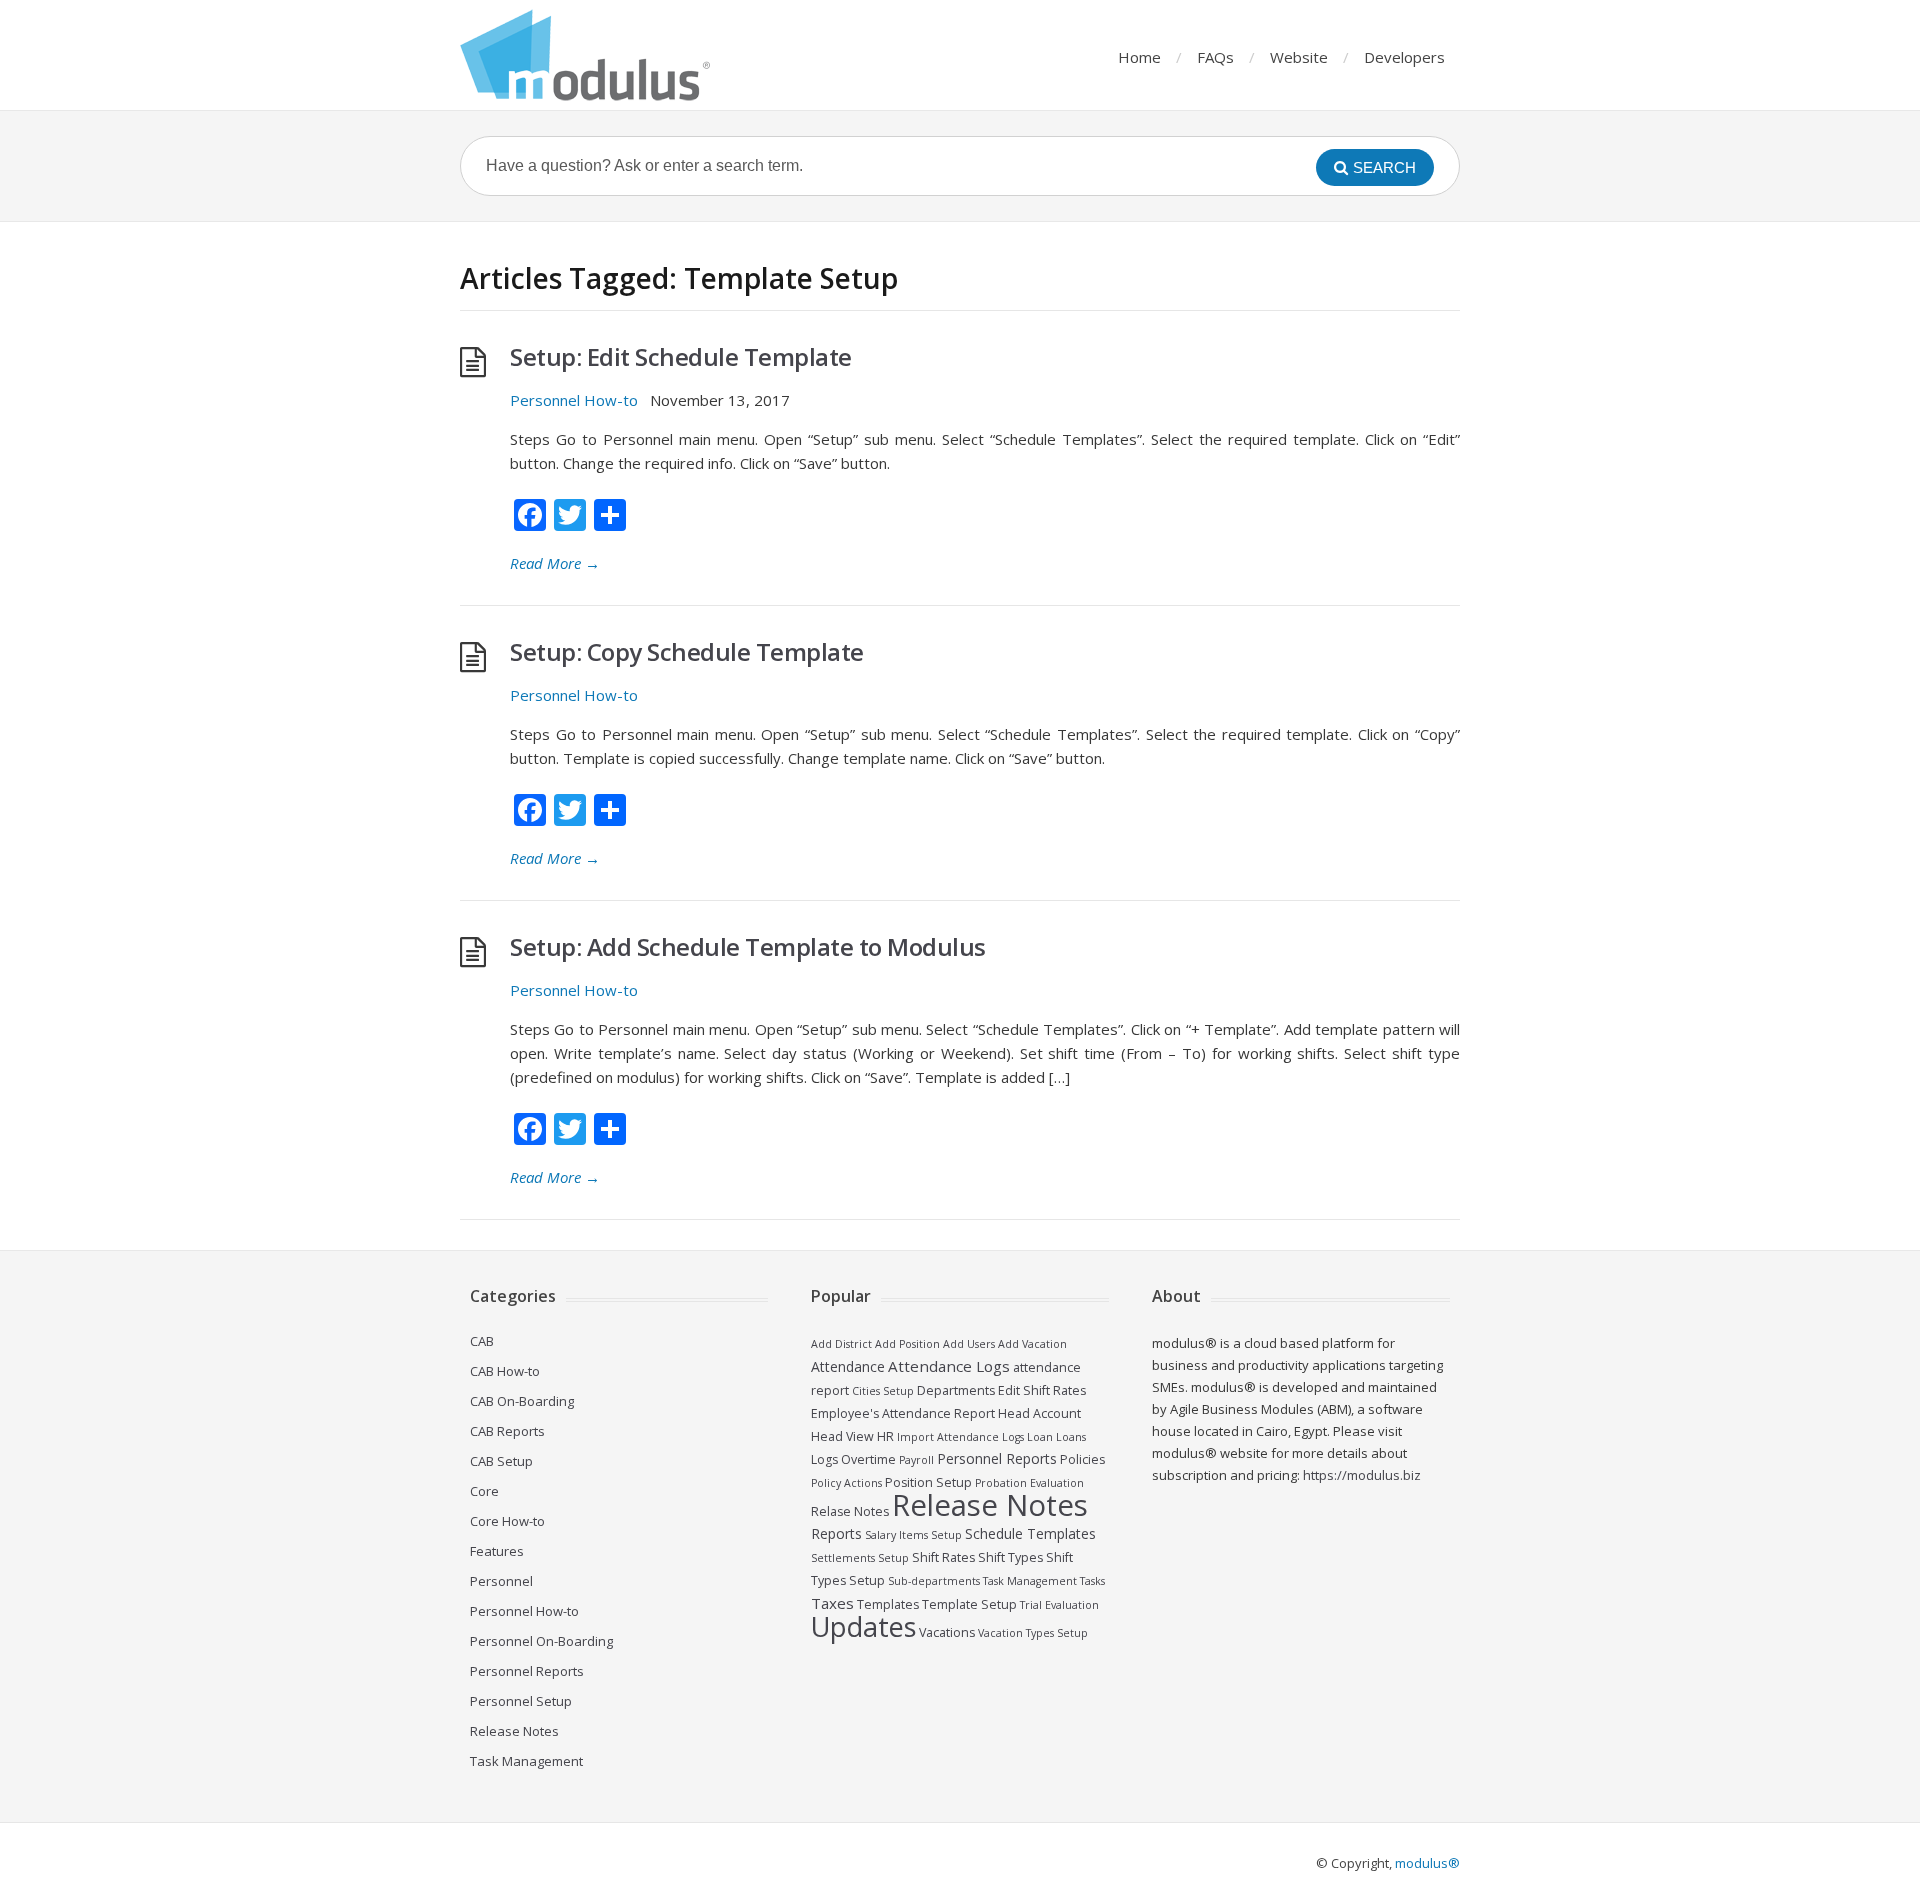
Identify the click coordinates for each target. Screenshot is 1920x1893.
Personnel (501, 1581)
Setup (893, 1558)
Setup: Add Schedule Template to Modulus (748, 946)
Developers (1404, 57)
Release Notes (514, 1731)
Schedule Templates (1030, 1533)
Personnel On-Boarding (541, 1641)
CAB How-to (505, 1371)
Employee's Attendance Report (903, 1413)
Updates (863, 1626)
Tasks (1092, 1581)
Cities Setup (883, 1391)
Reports (836, 1533)
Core (484, 1491)
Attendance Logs (949, 1366)
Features (497, 1551)
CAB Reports (507, 1431)
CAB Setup (501, 1461)
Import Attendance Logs (960, 1437)
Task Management (526, 1761)
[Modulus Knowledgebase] (585, 55)
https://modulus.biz (1362, 1475)
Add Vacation (1032, 1344)
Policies (1082, 1459)
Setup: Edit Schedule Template (681, 356)
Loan (1040, 1437)
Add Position (907, 1344)
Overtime (868, 1459)
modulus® (1427, 1863)
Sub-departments (934, 1581)
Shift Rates (943, 1557)
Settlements (843, 1558)
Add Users (969, 1344)
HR (885, 1436)
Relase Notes (850, 1511)
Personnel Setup (521, 1701)
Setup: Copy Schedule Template (687, 651)
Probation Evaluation (1029, 1483)
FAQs (1215, 57)
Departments (956, 1390)
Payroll (916, 1460)
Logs (824, 1459)
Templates (888, 1604)
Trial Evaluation (1059, 1605)
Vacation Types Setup (1033, 1633)
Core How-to (507, 1521)
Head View (842, 1436)
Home (1139, 57)
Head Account (1039, 1413)
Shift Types (1010, 1557)
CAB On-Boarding (522, 1401)
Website (1299, 57)
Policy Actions (846, 1483)
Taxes (832, 1603)
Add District (841, 1344)
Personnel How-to (574, 400)
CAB (482, 1341)
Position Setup (928, 1482)
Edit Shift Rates (1042, 1390)
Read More (555, 563)
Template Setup (969, 1604)
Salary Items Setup (913, 1535)
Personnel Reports (527, 1671)
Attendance (848, 1366)
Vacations (947, 1632)
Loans (1071, 1437)
